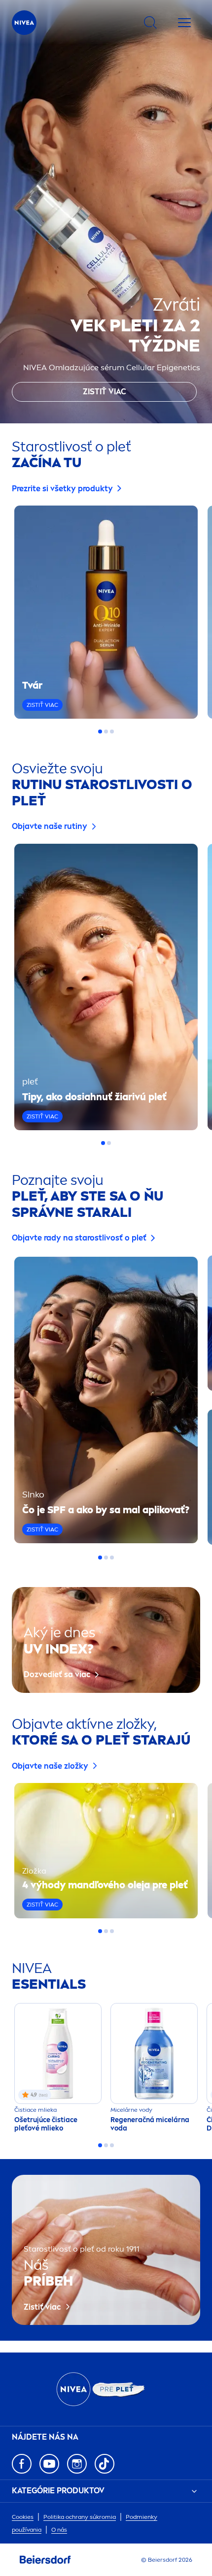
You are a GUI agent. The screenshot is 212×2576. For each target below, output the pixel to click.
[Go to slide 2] (106, 731)
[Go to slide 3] (112, 731)
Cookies (23, 2517)
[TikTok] (105, 2464)
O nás (59, 2530)
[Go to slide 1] (100, 731)
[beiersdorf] (45, 2560)
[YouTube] (49, 2464)
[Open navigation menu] (184, 23)
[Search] (150, 23)
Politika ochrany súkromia (80, 2517)
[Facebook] (22, 2464)
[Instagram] (77, 2464)
